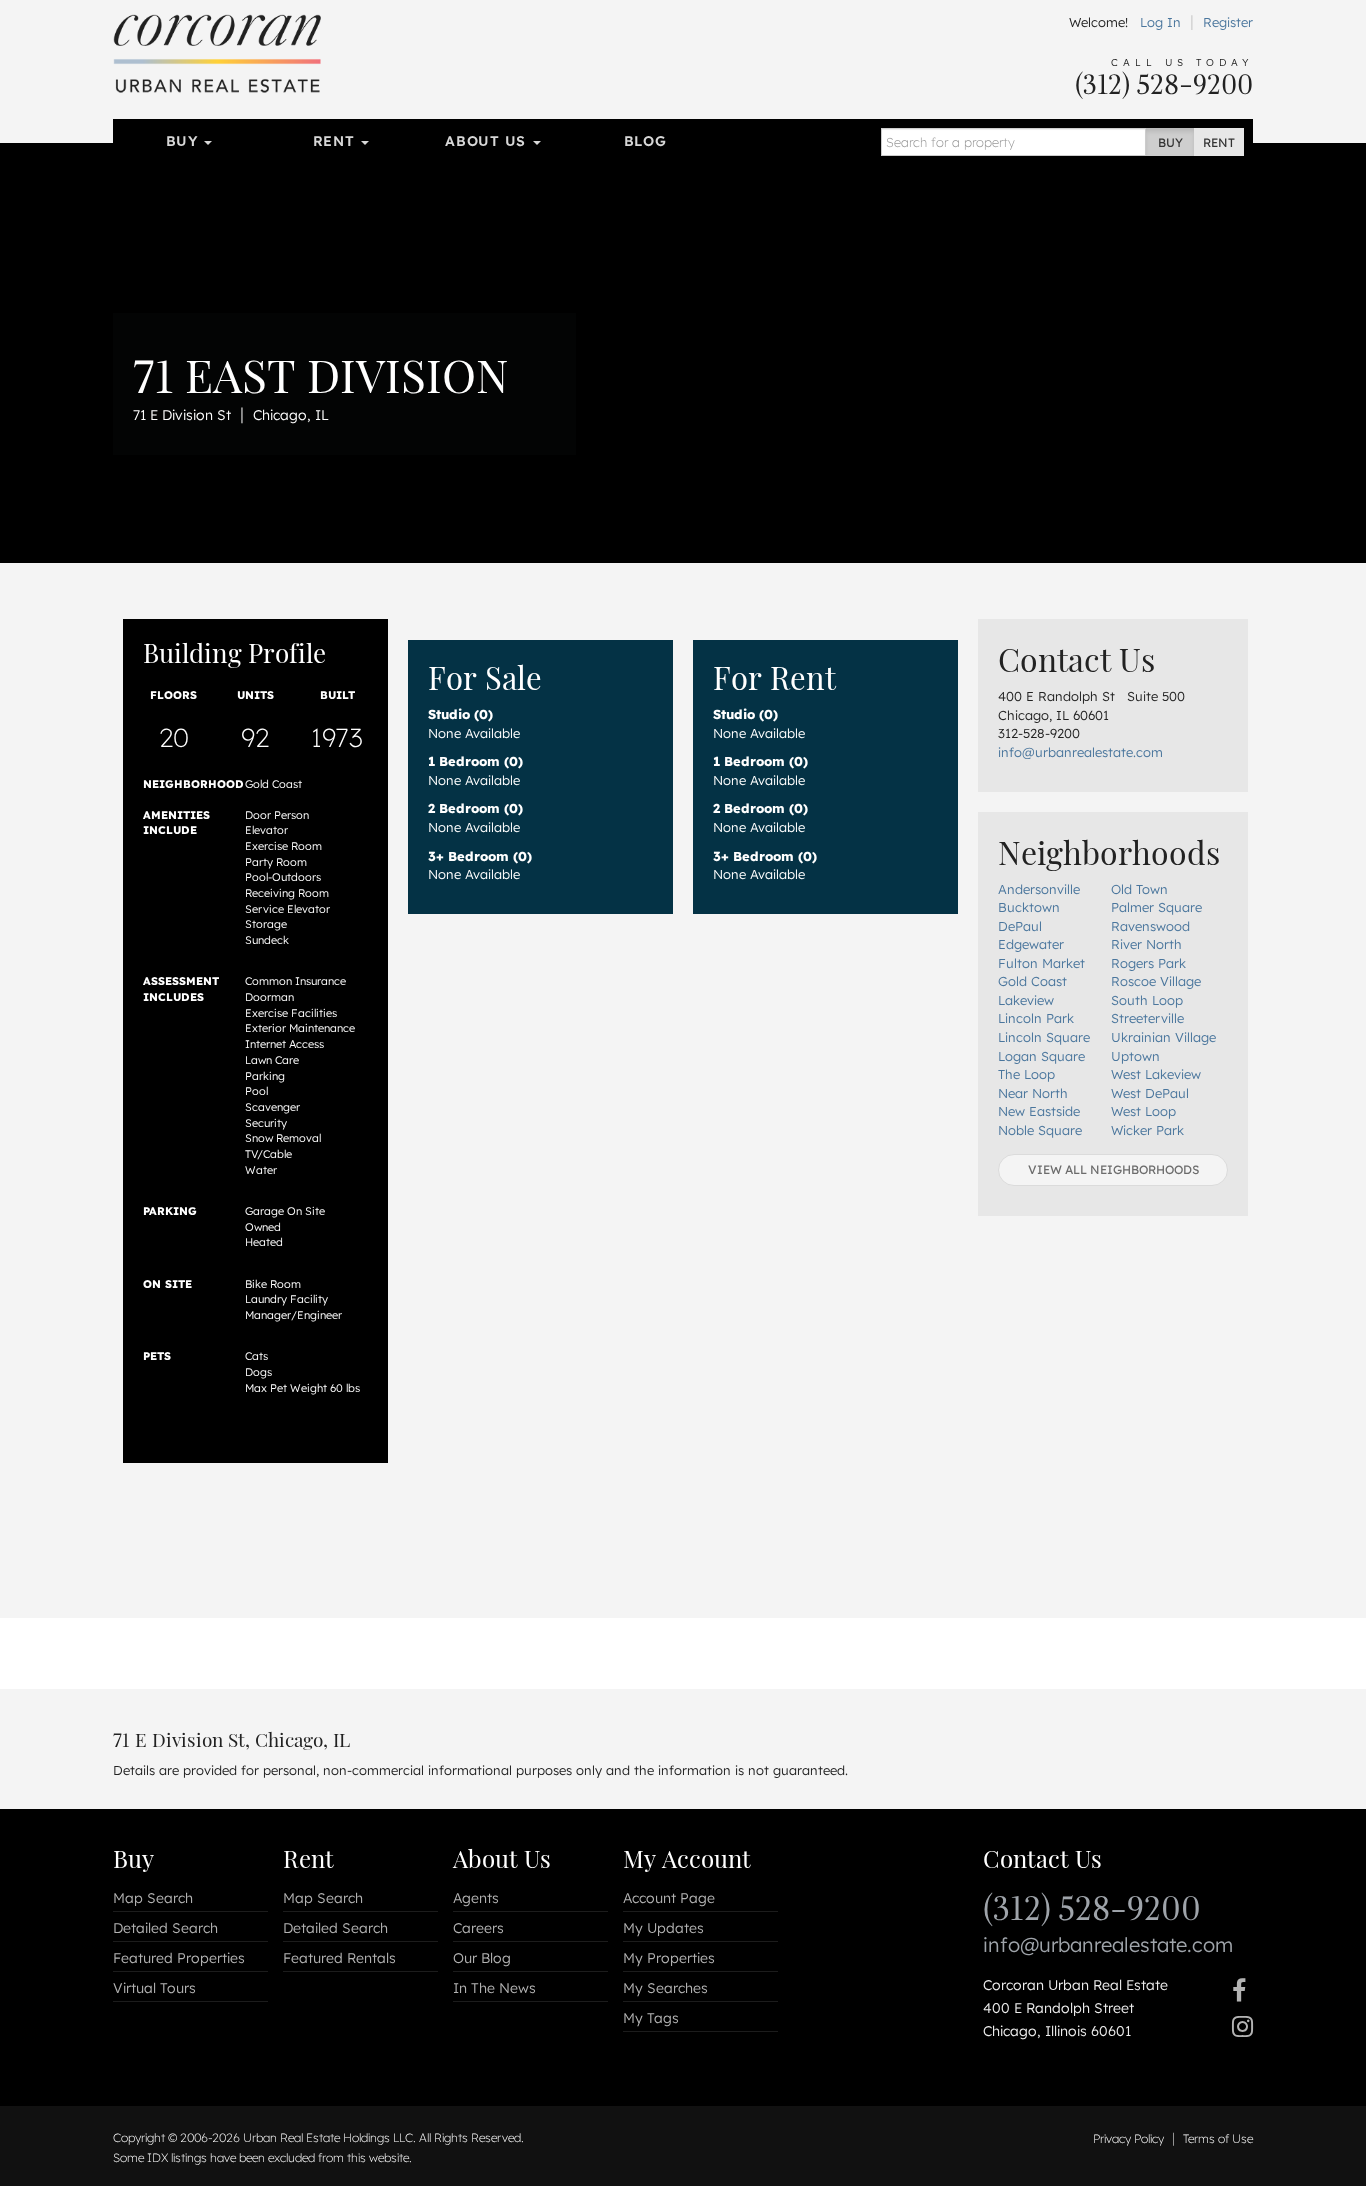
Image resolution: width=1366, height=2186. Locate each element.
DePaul (1020, 926)
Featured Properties (179, 1958)
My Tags (651, 2018)
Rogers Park (1148, 963)
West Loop (1143, 1111)
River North (1146, 944)
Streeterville (1147, 1018)
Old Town (1139, 889)
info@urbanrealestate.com (1080, 752)
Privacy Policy (1128, 2138)
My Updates (663, 1928)
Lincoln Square (1044, 1037)
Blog (645, 141)
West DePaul (1150, 1093)
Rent (336, 141)
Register (1228, 22)
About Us (487, 141)
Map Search (153, 1898)
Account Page (669, 1898)
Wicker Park (1147, 1130)
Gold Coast (1032, 981)
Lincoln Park (1036, 1018)
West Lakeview (1156, 1074)
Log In (1160, 22)
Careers (478, 1928)
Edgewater (1031, 944)
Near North (1033, 1093)
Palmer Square (1156, 907)
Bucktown (1029, 907)
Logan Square (1041, 1056)
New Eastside (1039, 1111)
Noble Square (1040, 1130)
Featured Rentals (339, 1958)
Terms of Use (1218, 2138)
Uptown (1135, 1056)
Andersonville (1039, 889)
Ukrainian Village (1163, 1037)
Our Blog (482, 1958)
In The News (494, 1988)
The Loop (1026, 1074)
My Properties (669, 1958)
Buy (184, 141)
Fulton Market (1041, 963)
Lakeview (1026, 1000)
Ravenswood (1150, 926)
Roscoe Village (1156, 981)
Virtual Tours (154, 1988)
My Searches (665, 1988)
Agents (476, 1898)
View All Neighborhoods (1113, 1169)
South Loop (1147, 1000)
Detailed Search (165, 1928)
